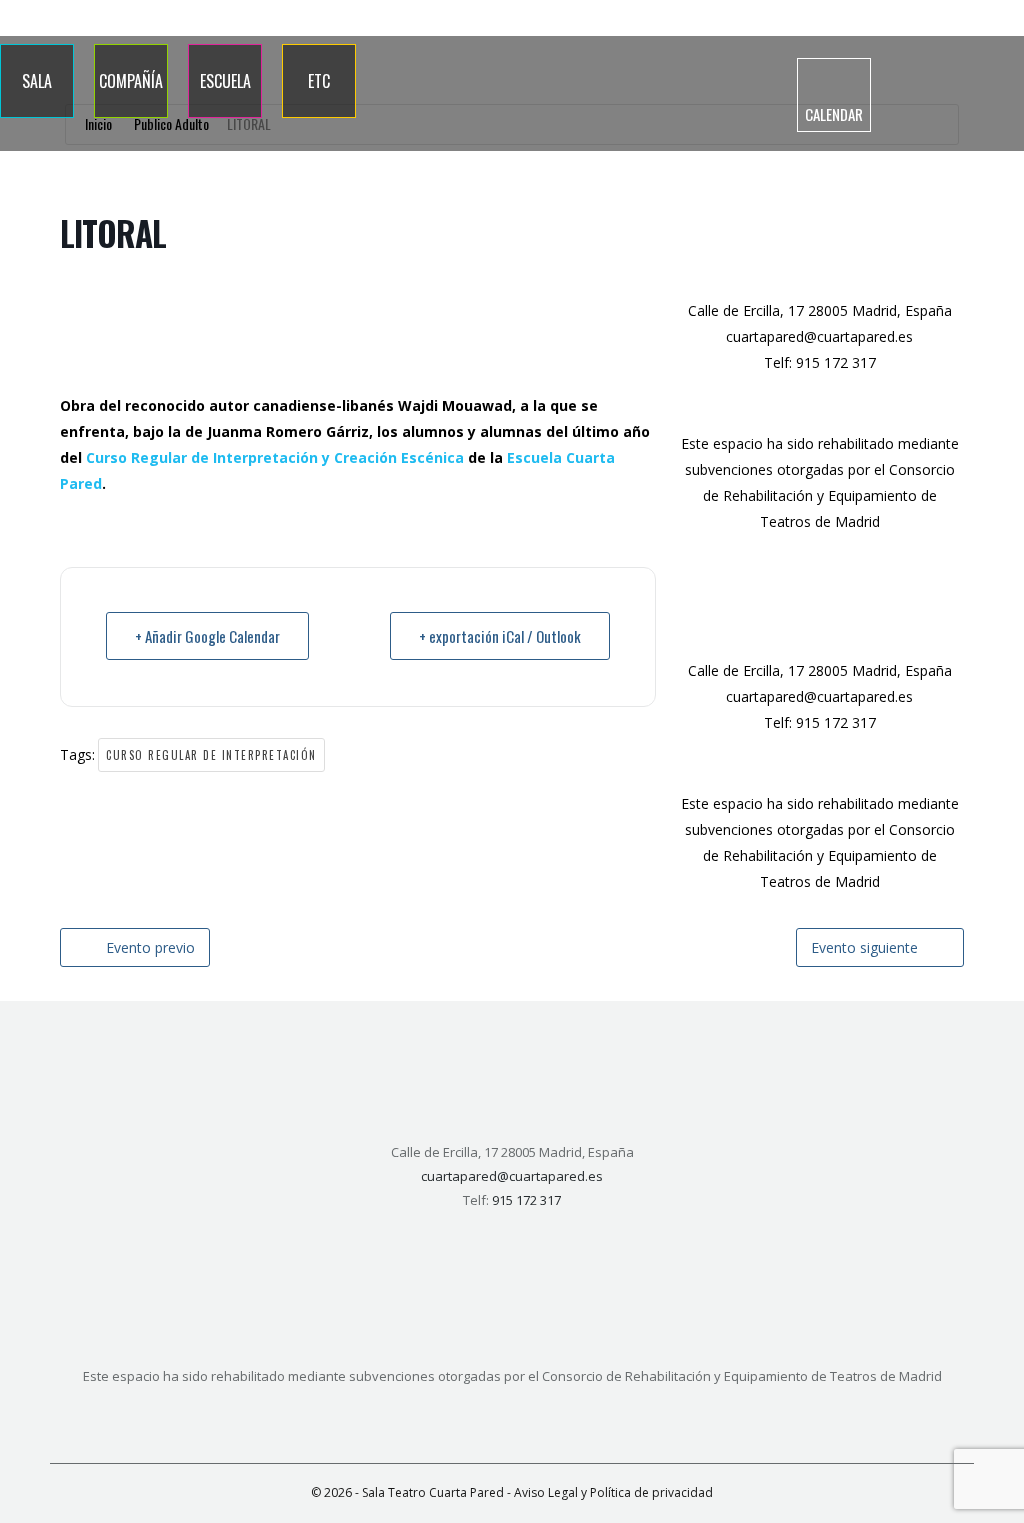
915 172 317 (833, 18)
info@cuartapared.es (951, 18)
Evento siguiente (864, 947)
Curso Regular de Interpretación (211, 755)
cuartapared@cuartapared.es (819, 336)
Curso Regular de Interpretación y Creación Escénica (275, 457)
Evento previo (150, 947)
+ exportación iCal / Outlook (500, 636)
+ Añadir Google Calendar (207, 636)
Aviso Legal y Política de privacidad (613, 1492)
